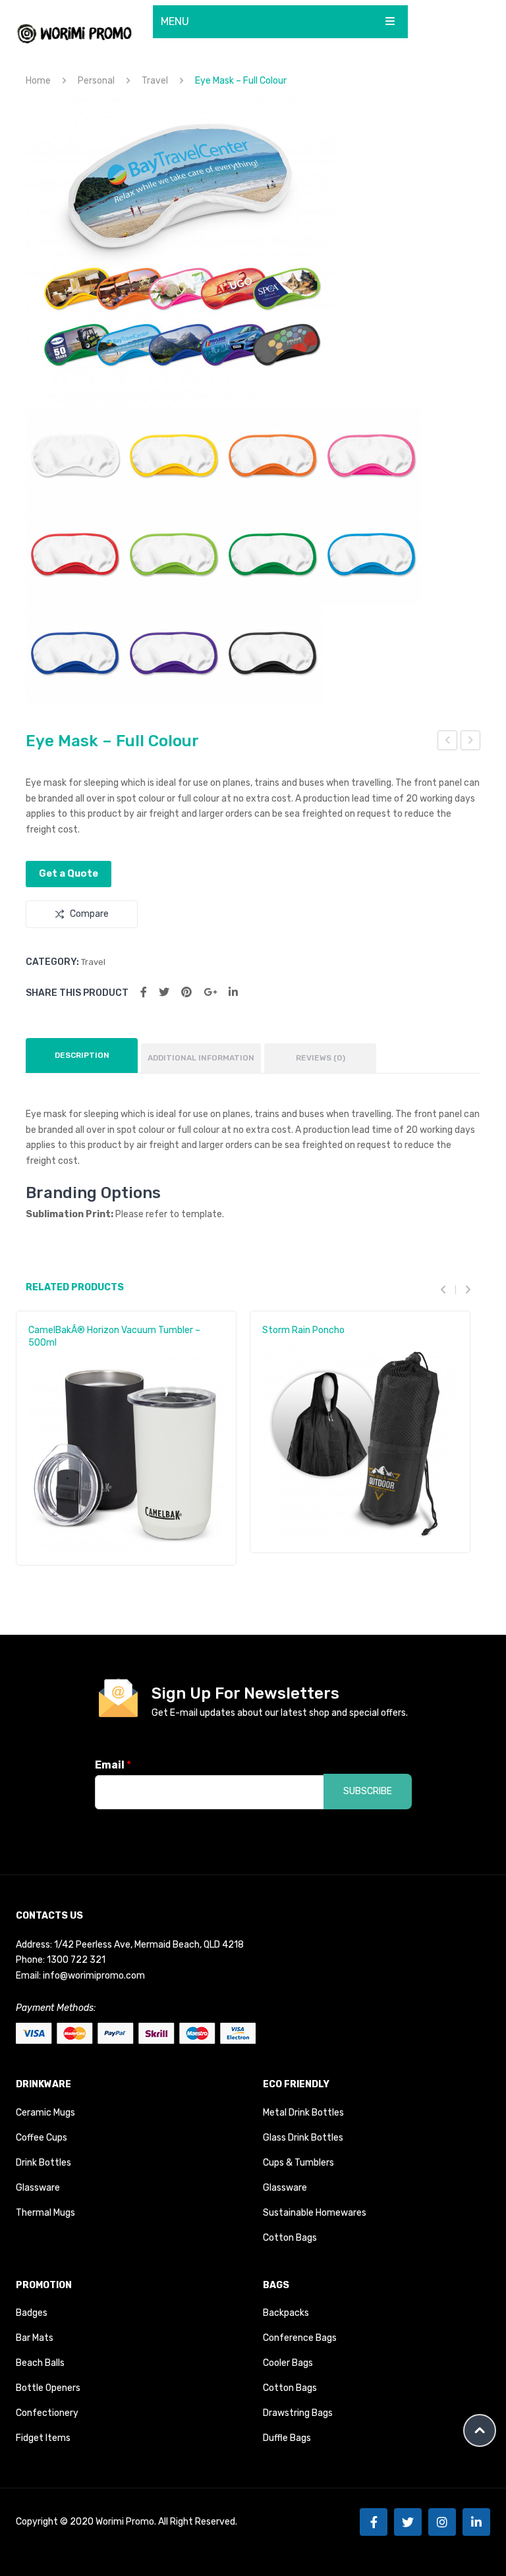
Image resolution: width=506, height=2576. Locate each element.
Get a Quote (69, 873)
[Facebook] (144, 992)
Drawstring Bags (298, 2413)
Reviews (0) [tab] (321, 1058)
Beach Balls (40, 2363)
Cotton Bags (290, 2238)
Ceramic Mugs (45, 2113)
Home (38, 81)
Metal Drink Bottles (303, 2113)
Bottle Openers (48, 2388)
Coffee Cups (42, 2138)
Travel (155, 81)
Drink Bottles (43, 2163)
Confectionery (47, 2413)
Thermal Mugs (45, 2213)
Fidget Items (43, 2438)
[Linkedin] (476, 2522)
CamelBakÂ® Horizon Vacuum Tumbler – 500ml (114, 1336)
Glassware (38, 2188)
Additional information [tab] (201, 1058)
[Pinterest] (186, 992)
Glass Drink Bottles (303, 2138)
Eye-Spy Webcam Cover (448, 742)
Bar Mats (35, 2338)
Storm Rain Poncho (303, 1330)
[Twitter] (164, 992)
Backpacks (286, 2313)
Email (113, 1765)
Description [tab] (82, 1055)
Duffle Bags (287, 2438)
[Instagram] (442, 2522)
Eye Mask (471, 742)
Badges (32, 2313)
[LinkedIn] (233, 992)
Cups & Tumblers (298, 2163)
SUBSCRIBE (368, 1791)
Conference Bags (300, 2338)
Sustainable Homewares (315, 2213)
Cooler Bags (288, 2363)
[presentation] (448, 1290)
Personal (96, 81)
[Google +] (210, 992)
